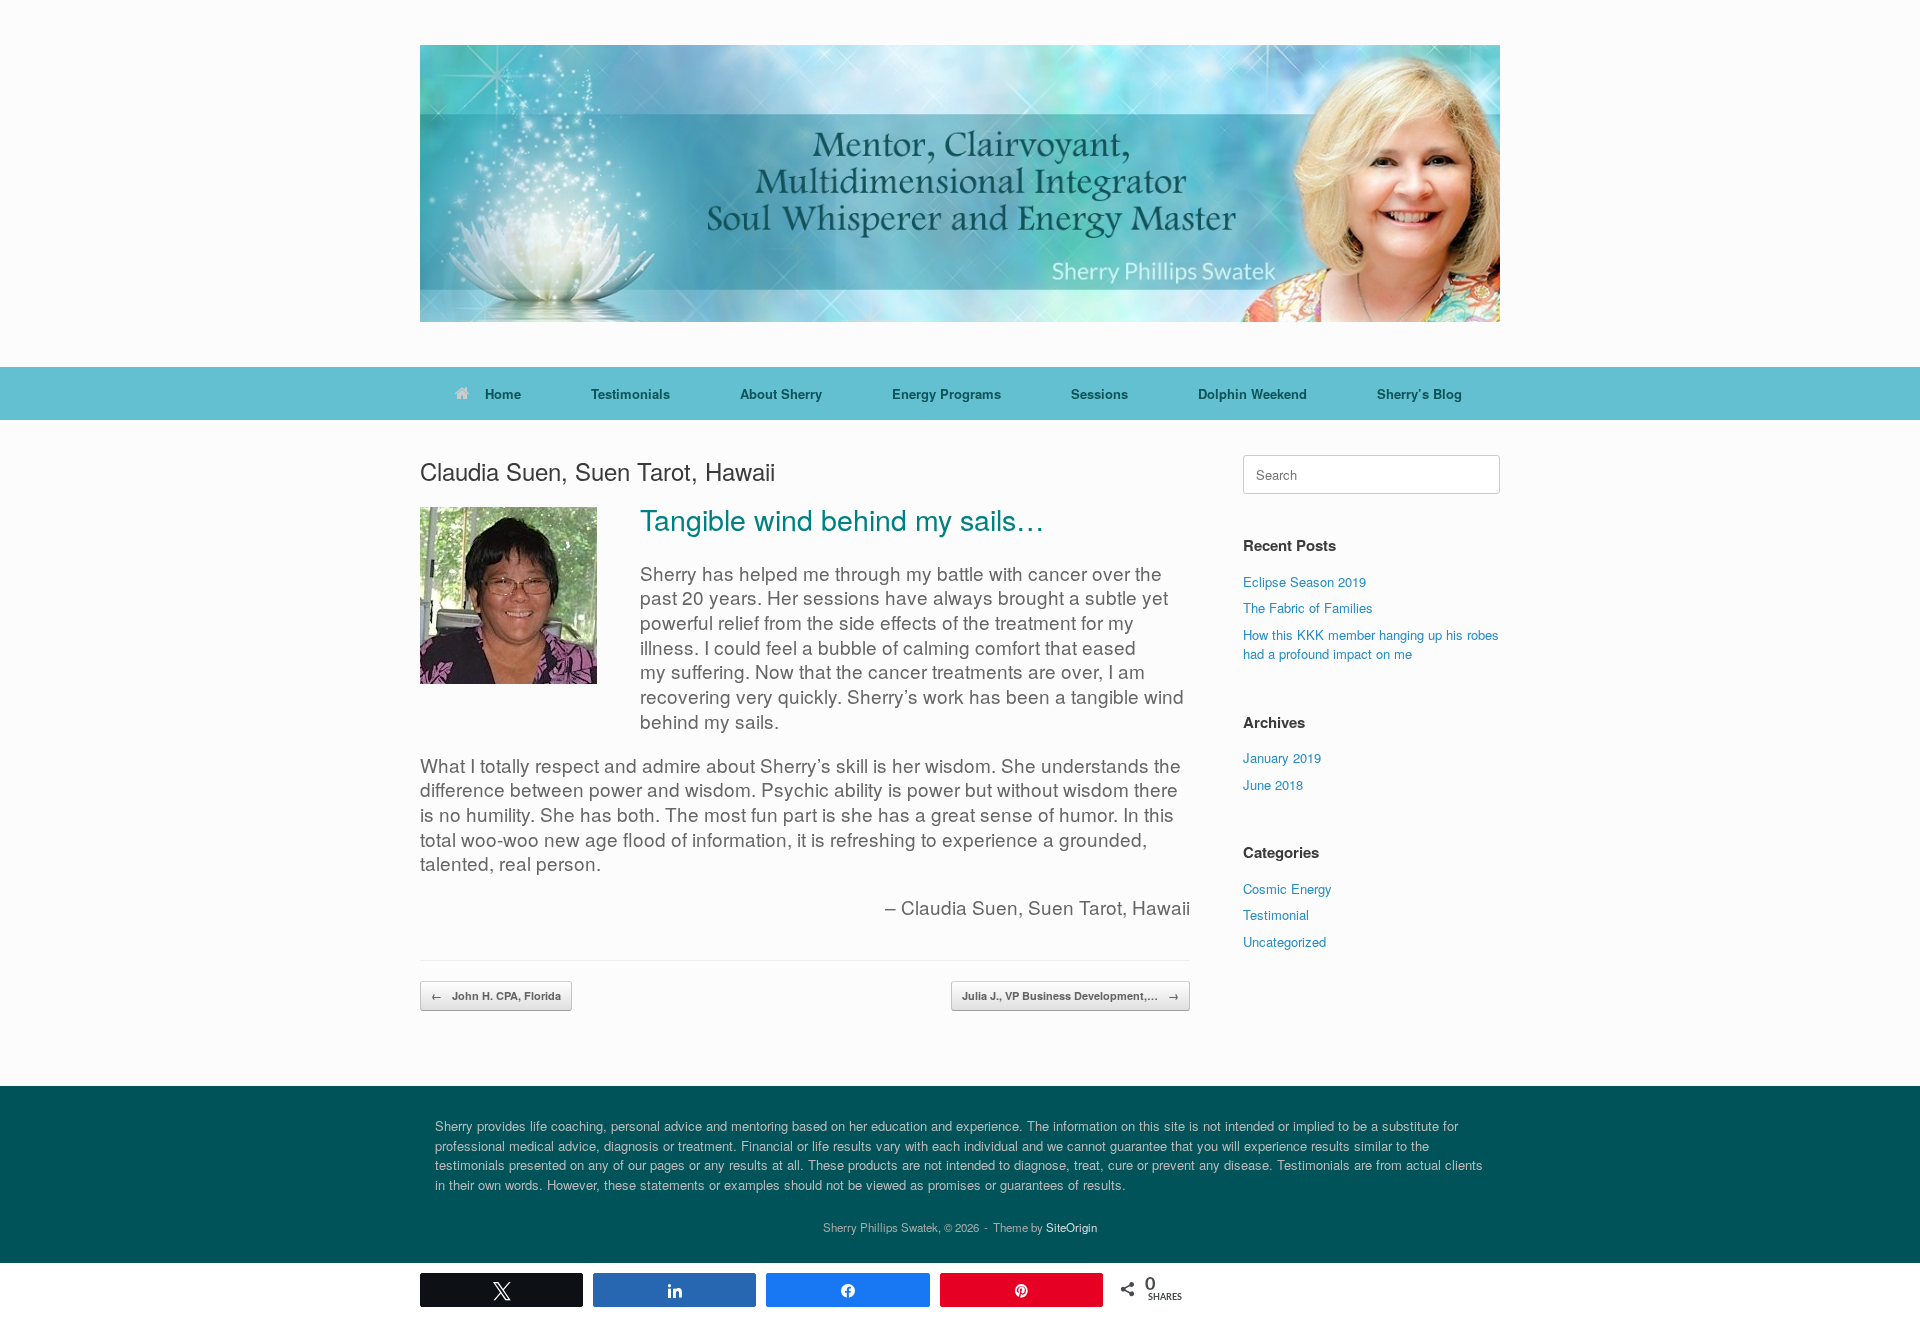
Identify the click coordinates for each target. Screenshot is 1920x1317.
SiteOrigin (1071, 1227)
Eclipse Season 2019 (1304, 581)
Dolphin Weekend (1252, 393)
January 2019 (1282, 757)
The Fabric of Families (1308, 607)
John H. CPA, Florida (496, 995)
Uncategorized (1284, 941)
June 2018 (1273, 784)
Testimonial (1276, 914)
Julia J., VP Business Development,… (1070, 995)
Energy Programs (946, 393)
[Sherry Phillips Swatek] (960, 183)
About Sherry (781, 393)
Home (503, 393)
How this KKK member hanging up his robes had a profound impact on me (1371, 644)
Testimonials (630, 393)
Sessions (1099, 393)
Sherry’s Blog (1419, 393)
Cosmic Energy (1287, 888)
